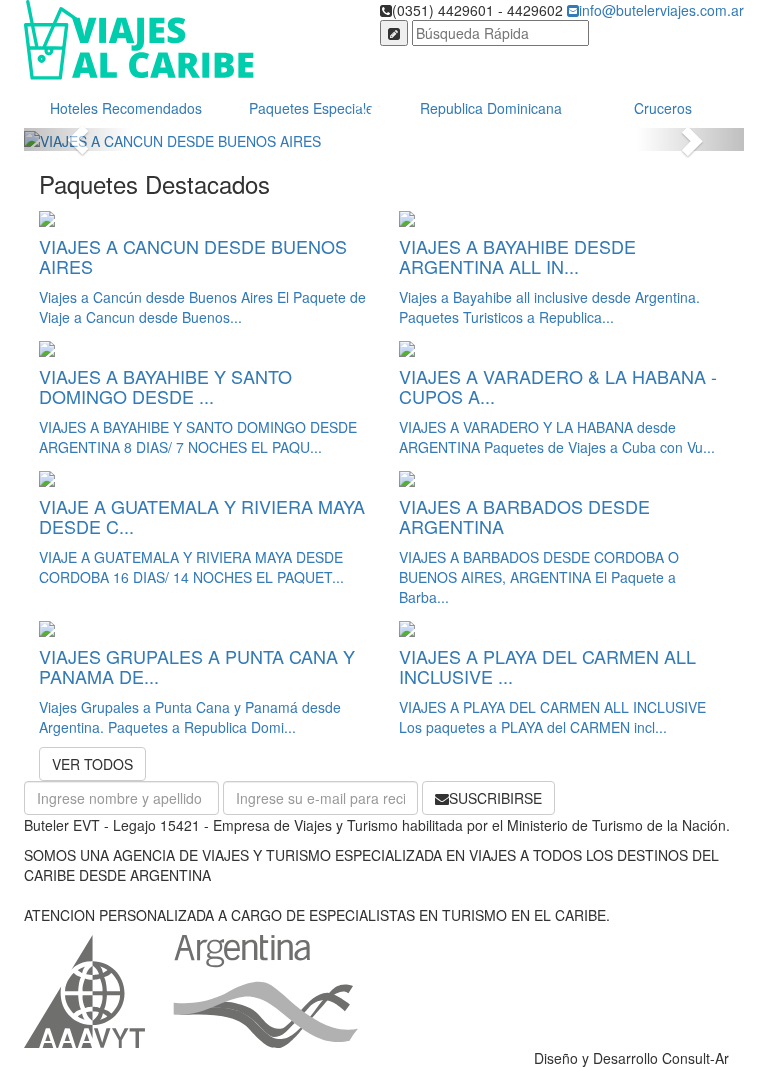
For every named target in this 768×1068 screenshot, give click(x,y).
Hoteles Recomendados (126, 108)
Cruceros (663, 108)
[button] (78, 139)
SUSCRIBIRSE (495, 798)
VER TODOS (92, 764)
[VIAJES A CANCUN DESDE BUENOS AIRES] (384, 139)
